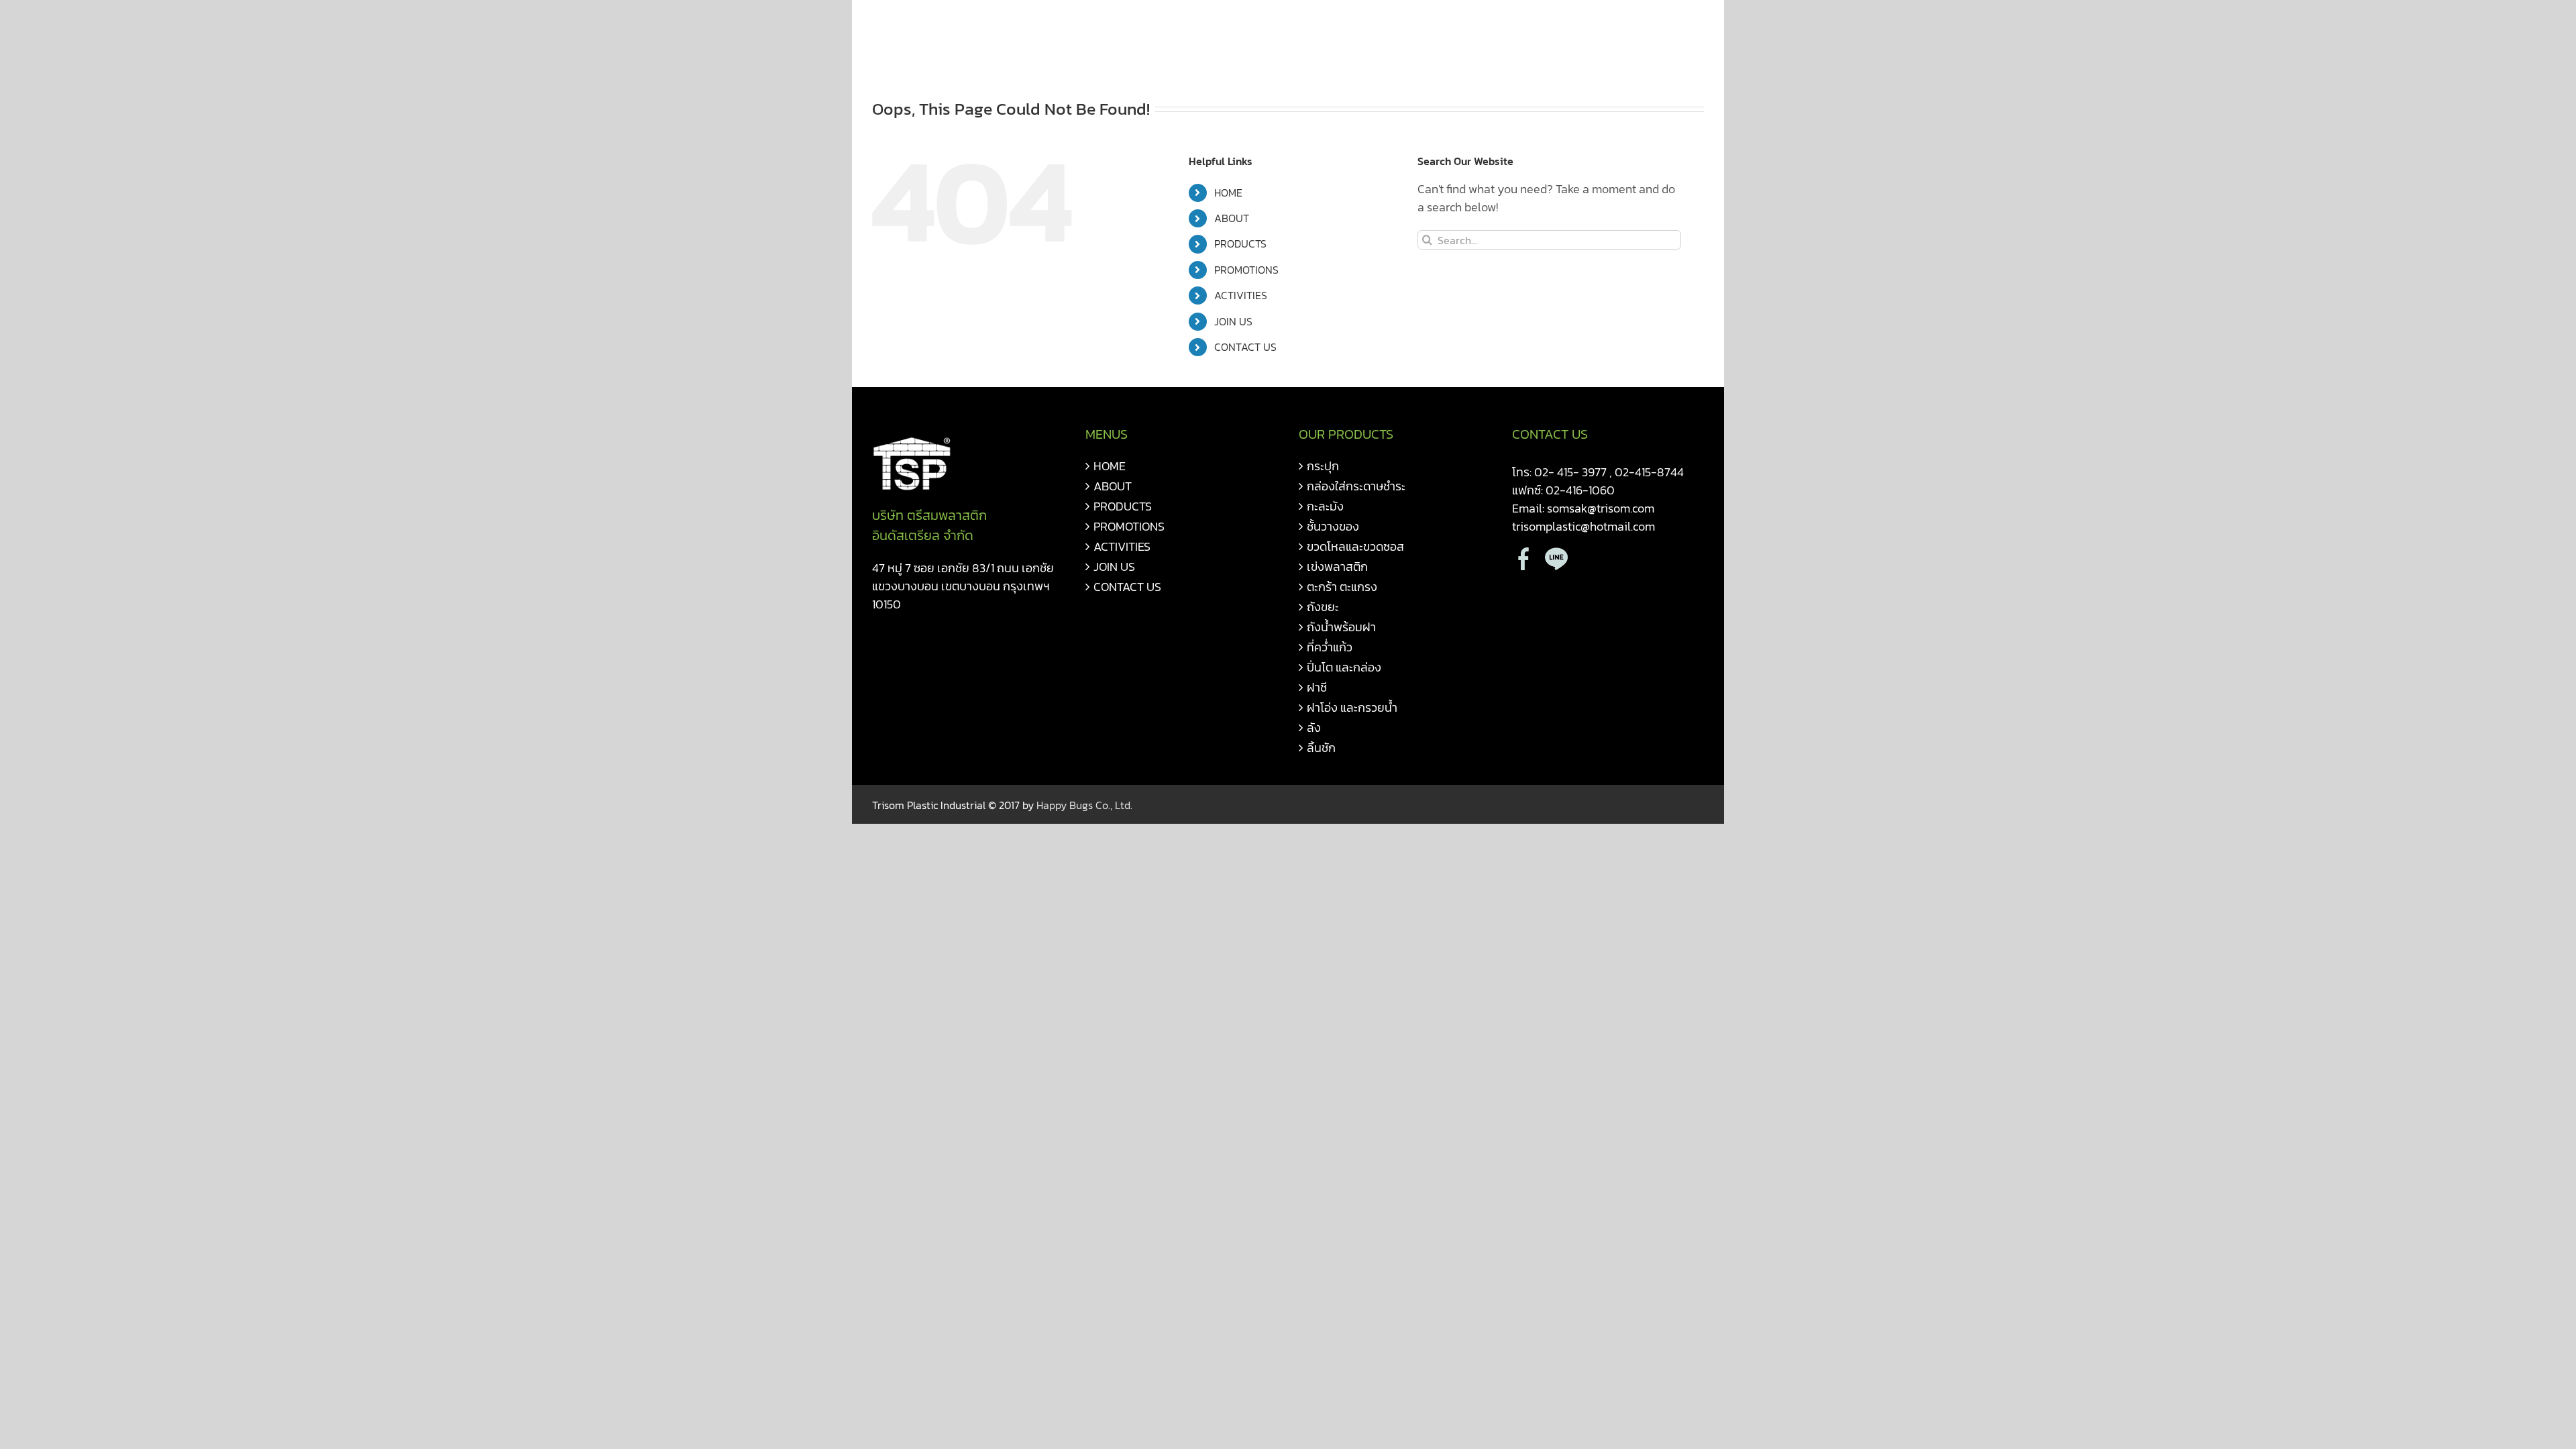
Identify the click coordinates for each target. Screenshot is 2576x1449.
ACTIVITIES (1241, 295)
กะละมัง (1325, 506)
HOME (1228, 193)
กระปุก (1323, 466)
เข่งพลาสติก (1337, 567)
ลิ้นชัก (1321, 748)
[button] (1682, 28)
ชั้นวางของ (1333, 526)
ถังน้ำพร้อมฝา (1341, 627)
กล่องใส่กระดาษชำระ (1356, 486)
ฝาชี (1317, 687)
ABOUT (1232, 218)
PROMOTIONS (1246, 270)
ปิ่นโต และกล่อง (1344, 667)
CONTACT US (1245, 347)
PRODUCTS (1240, 244)
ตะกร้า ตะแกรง (1342, 587)
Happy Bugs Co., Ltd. (1084, 805)
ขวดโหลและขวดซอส (1355, 546)
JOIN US (1233, 321)
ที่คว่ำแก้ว (1330, 647)
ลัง (1314, 728)
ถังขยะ (1323, 607)
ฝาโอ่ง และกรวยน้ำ (1352, 707)
